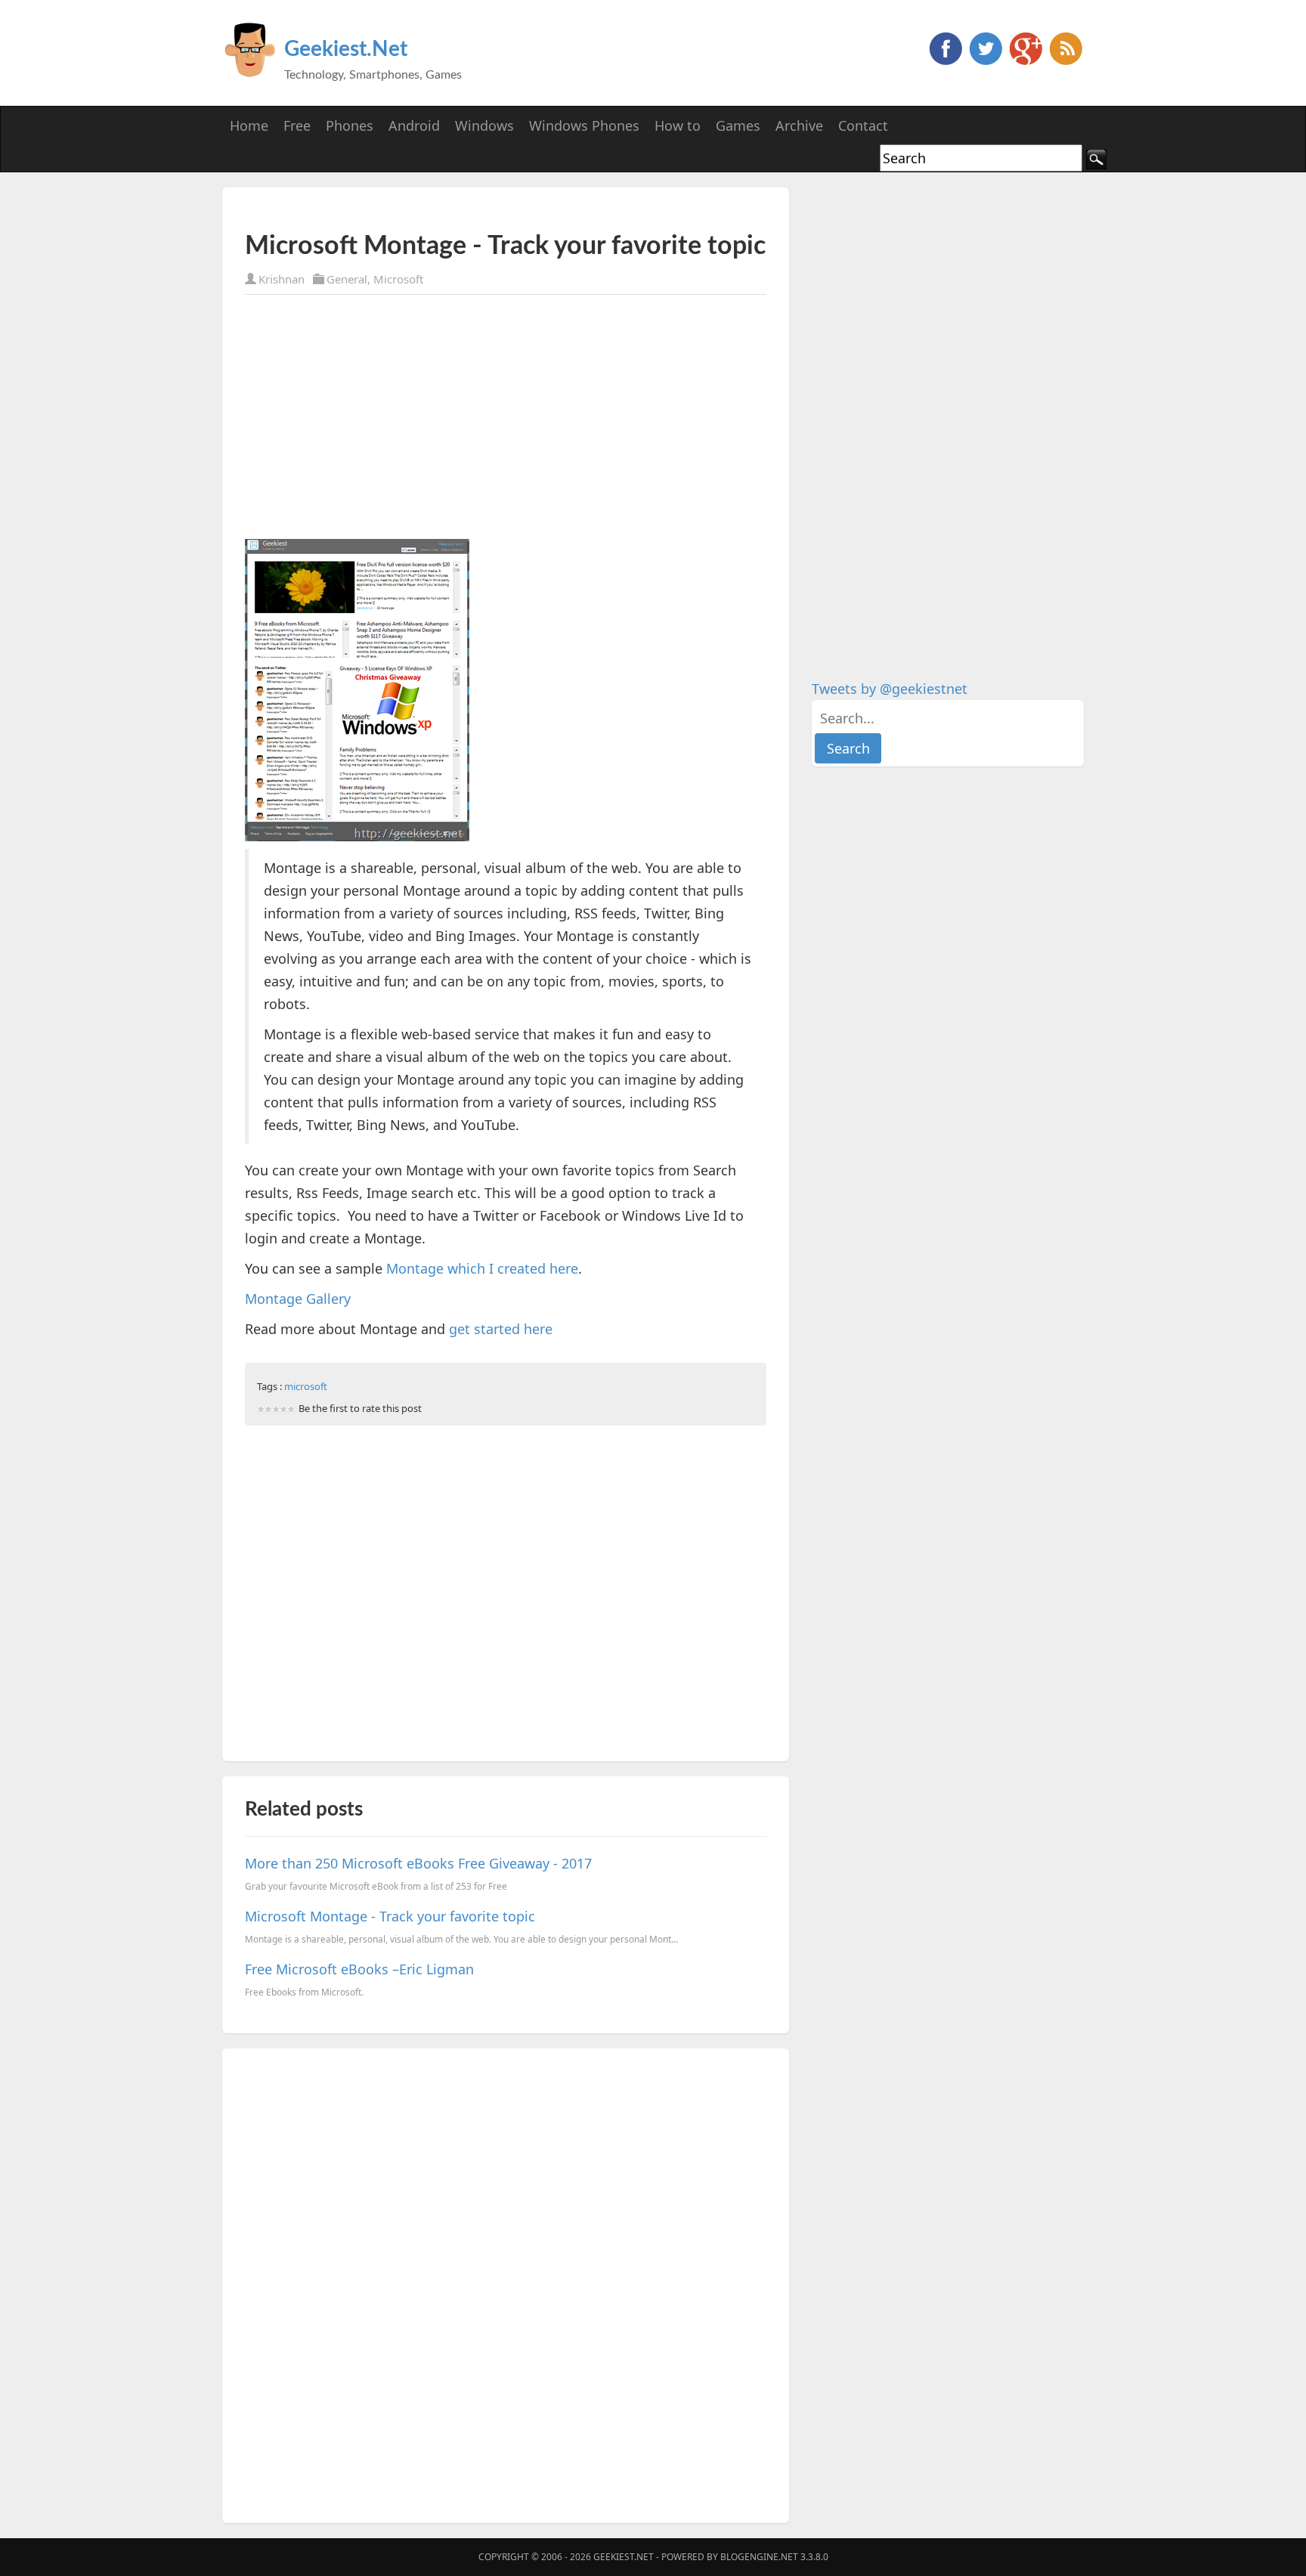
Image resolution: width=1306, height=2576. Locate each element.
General (347, 279)
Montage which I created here (482, 1268)
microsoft (306, 1386)
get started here (501, 1329)
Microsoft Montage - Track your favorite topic (390, 1916)
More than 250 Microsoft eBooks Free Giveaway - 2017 (418, 1863)
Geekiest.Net (346, 49)
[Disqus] (506, 2283)
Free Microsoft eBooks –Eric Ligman (359, 1969)
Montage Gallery (298, 1299)
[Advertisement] (422, 210)
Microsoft (398, 279)
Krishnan (282, 279)
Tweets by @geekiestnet (890, 689)
